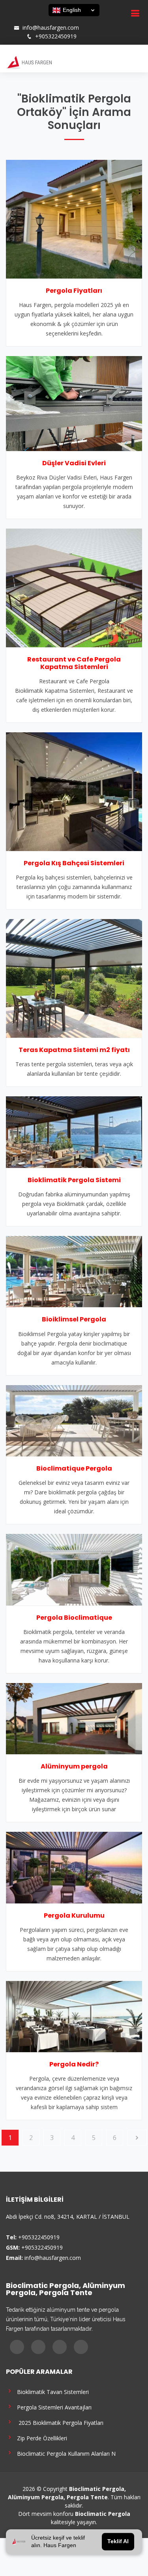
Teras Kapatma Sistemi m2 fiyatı (74, 1050)
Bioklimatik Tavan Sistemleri (51, 2391)
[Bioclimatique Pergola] (74, 1420)
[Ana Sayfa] (29, 62)
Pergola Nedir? (74, 2064)
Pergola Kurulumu (74, 1915)
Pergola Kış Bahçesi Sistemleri (74, 863)
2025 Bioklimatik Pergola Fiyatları (59, 2422)
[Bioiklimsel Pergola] (74, 1271)
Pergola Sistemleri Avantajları (53, 2407)
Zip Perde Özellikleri (40, 2438)
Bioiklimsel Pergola (74, 1319)
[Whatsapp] (44, 20)
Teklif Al (118, 2542)
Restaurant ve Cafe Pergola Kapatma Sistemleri (74, 663)
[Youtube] (34, 20)
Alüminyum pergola (74, 1766)
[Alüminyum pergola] (74, 1718)
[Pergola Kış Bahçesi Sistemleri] (74, 791)
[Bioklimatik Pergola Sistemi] (74, 1132)
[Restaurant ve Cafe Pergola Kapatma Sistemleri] (74, 587)
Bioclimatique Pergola (74, 1468)
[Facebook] (13, 20)
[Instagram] (23, 20)
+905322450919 (56, 36)
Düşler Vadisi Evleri (74, 463)
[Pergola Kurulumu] (74, 1867)
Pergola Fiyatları (74, 291)
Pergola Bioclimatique (74, 1618)
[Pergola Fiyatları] (74, 218)
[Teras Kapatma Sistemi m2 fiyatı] (74, 978)
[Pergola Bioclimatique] (74, 1569)
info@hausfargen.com (51, 28)
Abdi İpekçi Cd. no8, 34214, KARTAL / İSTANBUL (68, 2217)
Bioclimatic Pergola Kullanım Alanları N (65, 2453)
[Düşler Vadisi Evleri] (74, 403)
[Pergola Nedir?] (74, 2016)
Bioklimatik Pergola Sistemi (74, 1180)
